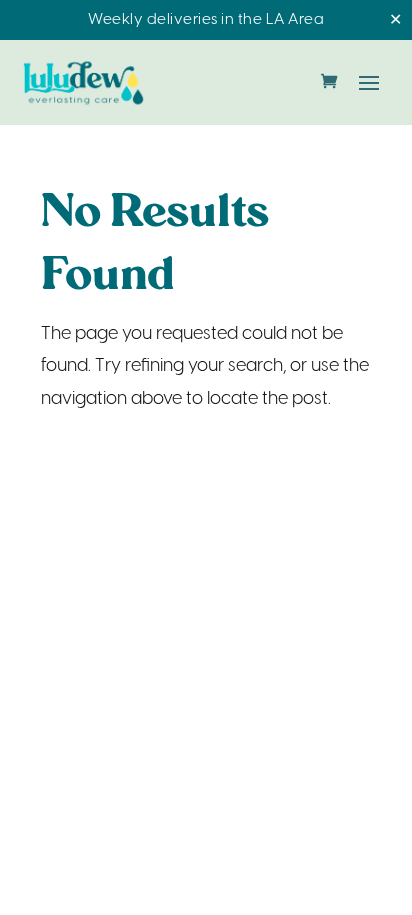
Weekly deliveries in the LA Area (206, 20)
